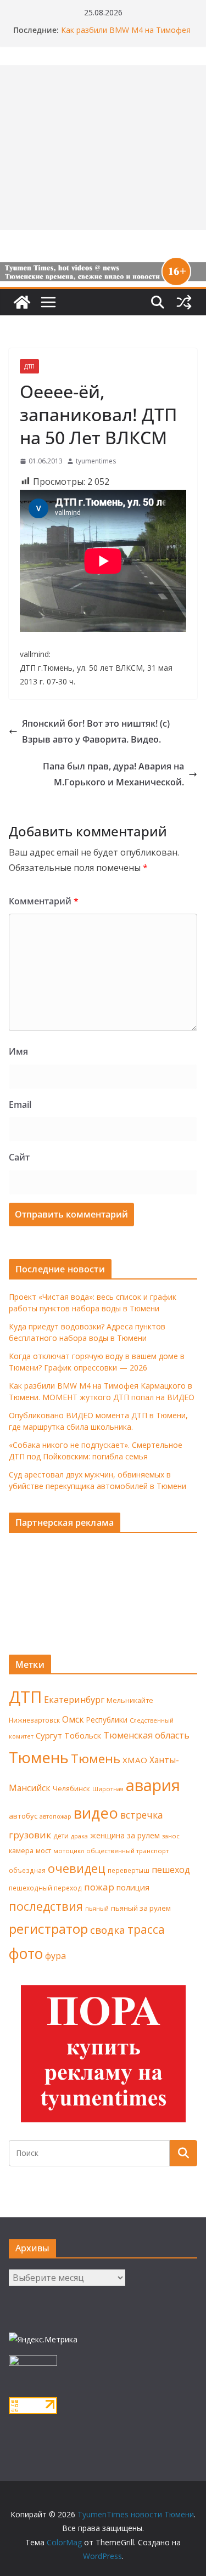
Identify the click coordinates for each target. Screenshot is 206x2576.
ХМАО (135, 1760)
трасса (146, 1929)
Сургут (49, 1735)
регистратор (48, 1929)
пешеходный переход (45, 1888)
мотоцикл (69, 1851)
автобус (23, 1816)
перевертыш (129, 1870)
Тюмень (39, 1757)
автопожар (55, 1816)
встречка (142, 1815)
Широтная (108, 1789)
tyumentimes (96, 461)
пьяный (97, 1908)
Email (20, 1105)
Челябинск (71, 1788)
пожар (99, 1887)
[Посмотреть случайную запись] (184, 302)
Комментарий (44, 901)
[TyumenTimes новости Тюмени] (22, 302)
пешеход (171, 1870)
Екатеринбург (74, 1700)
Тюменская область (146, 1735)
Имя (18, 1051)
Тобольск (83, 1735)
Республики (107, 1720)
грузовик (30, 1835)
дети (61, 1836)
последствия (46, 1906)
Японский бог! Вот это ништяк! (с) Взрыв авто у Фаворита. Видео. (96, 731)
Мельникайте (130, 1700)
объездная (27, 1870)
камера (21, 1851)
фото (26, 1954)
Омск (73, 1719)
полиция (133, 1887)
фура (55, 1956)
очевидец (77, 1868)
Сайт (19, 1157)
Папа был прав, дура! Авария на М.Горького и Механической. (113, 774)
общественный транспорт (127, 1851)
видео (96, 1813)
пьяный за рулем (141, 1908)
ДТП (29, 366)
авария (153, 1785)
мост (43, 1851)
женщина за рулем (125, 1835)
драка (79, 1836)
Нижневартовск (34, 1720)
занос (171, 1836)
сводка (108, 1930)
